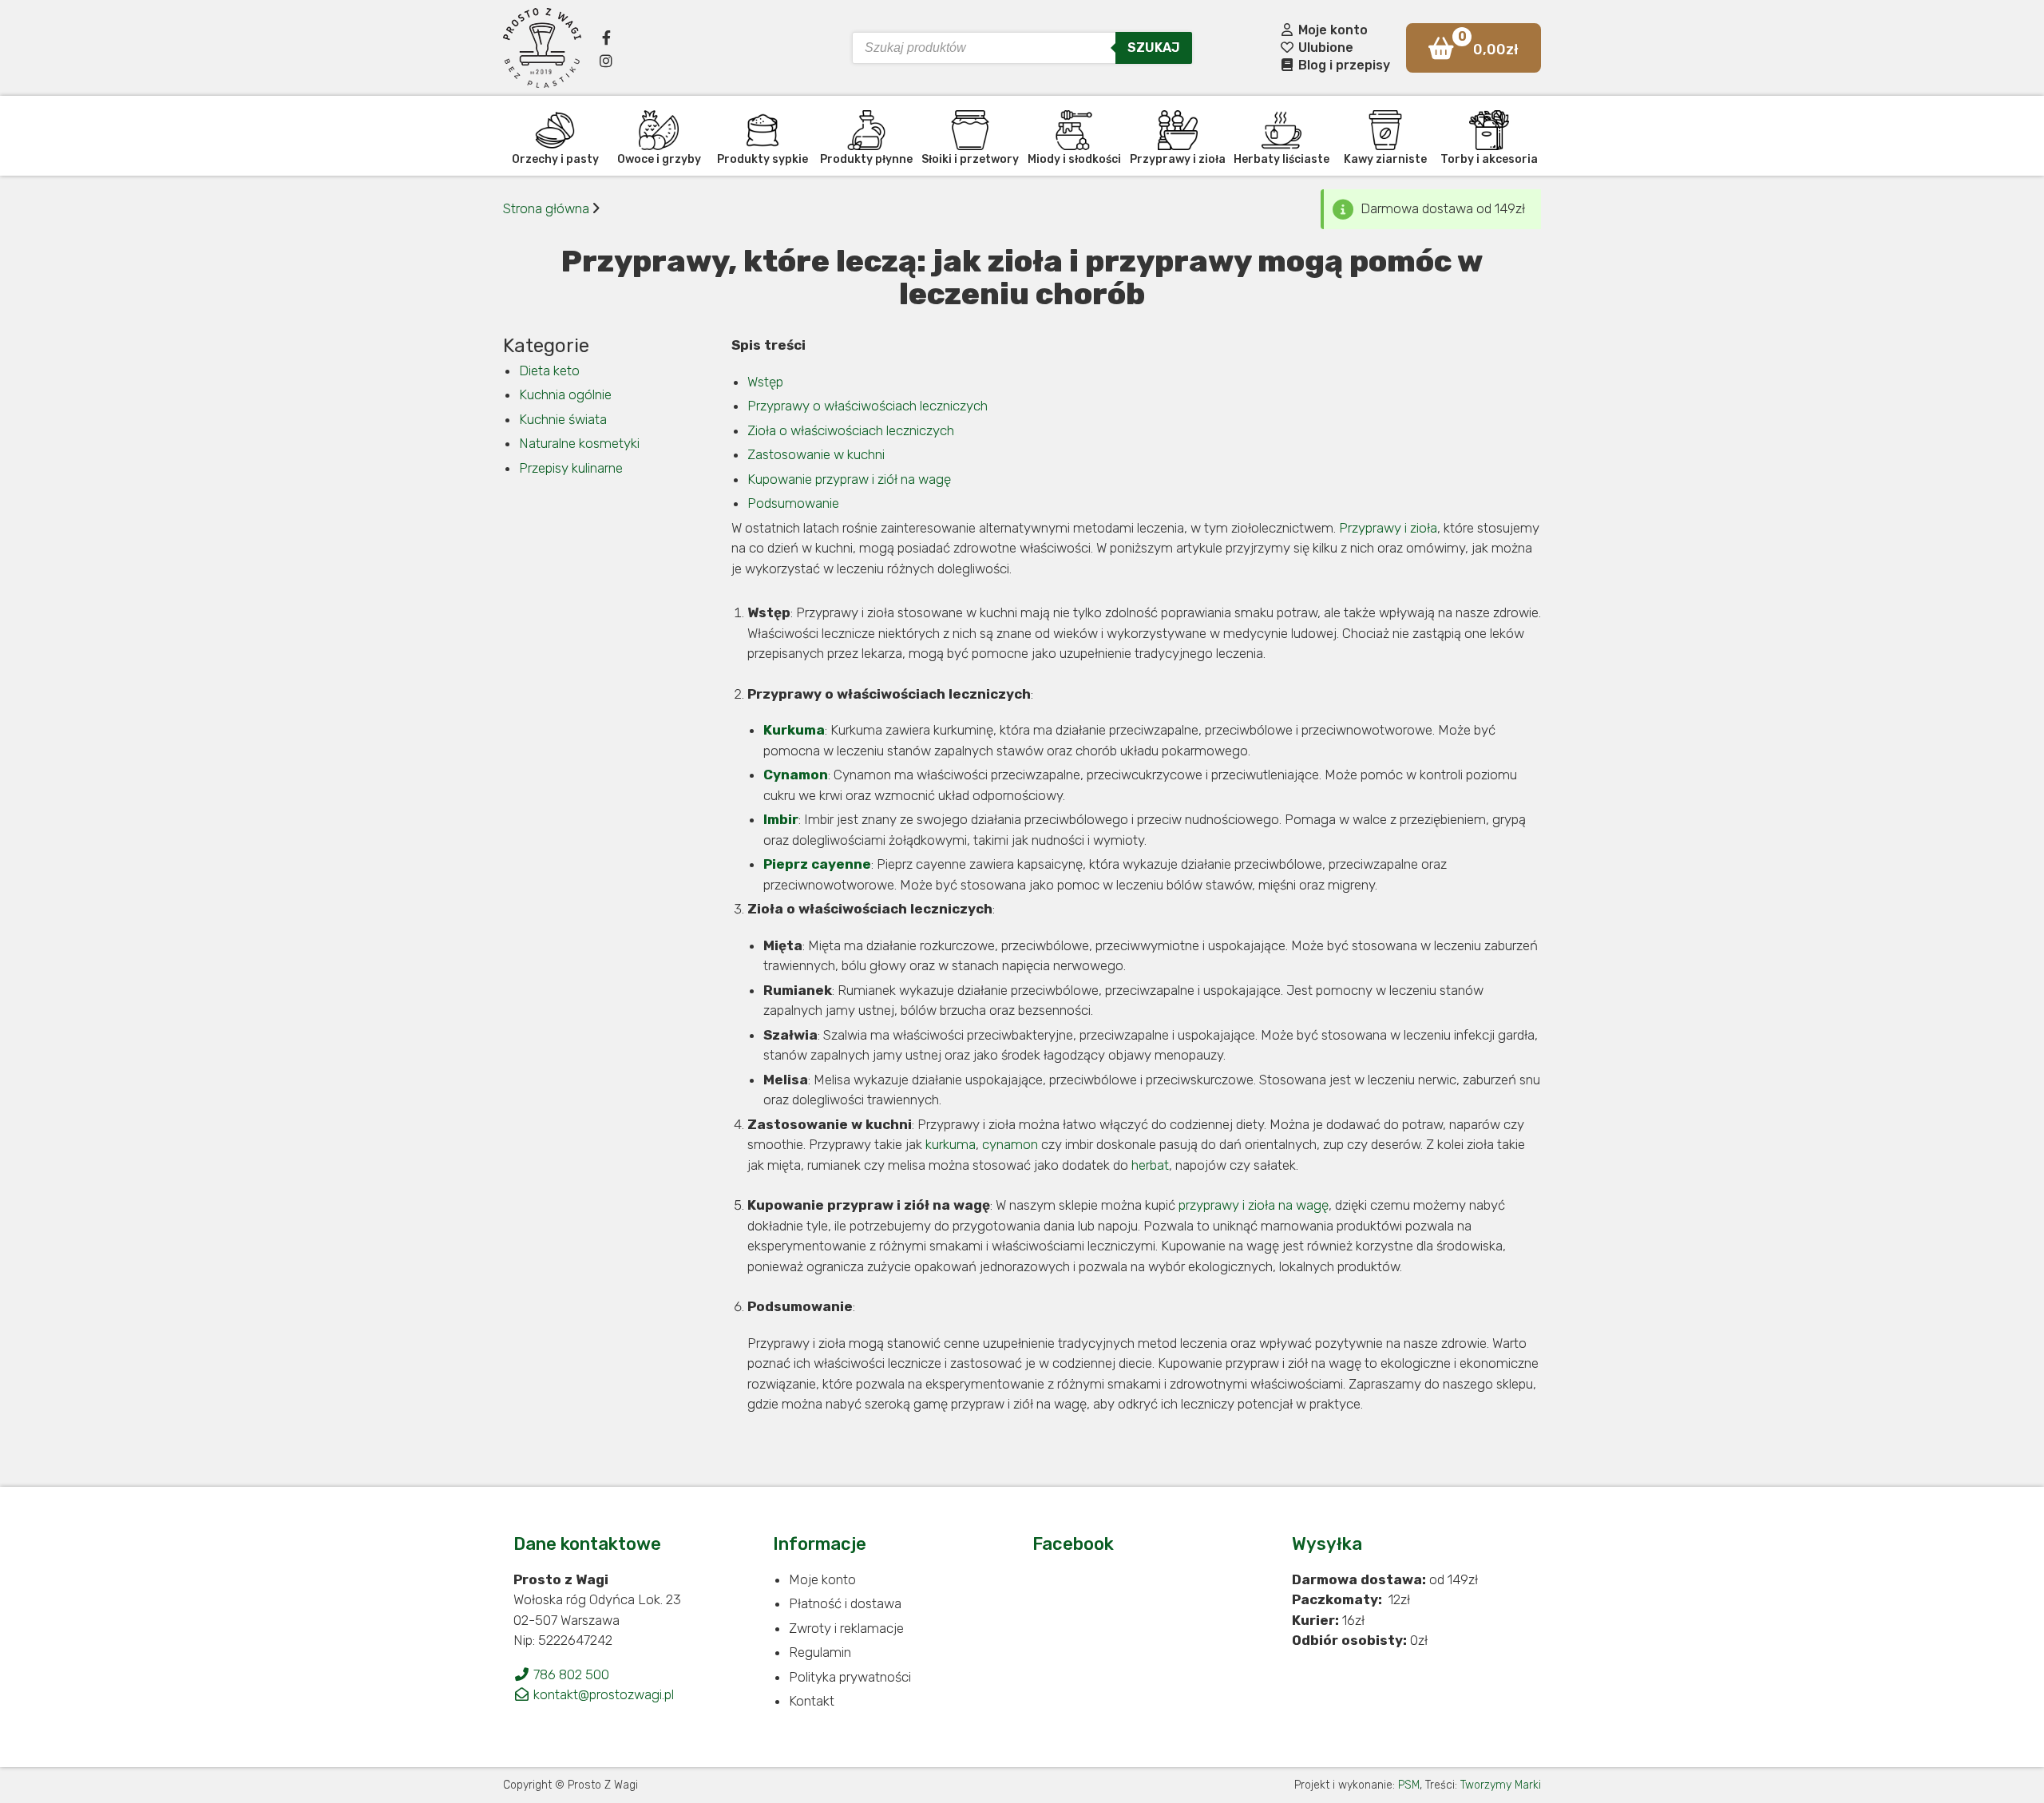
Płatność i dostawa (845, 1603)
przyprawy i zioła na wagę (1254, 1205)
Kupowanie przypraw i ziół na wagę (849, 479)
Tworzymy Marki (1501, 1785)
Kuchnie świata (563, 419)
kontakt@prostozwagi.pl (602, 1694)
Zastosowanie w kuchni (816, 454)
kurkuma (951, 1144)
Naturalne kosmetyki (579, 443)
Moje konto (1331, 30)
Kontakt (812, 1701)
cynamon (1010, 1144)
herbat (1150, 1165)
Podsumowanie (793, 503)
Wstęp (765, 382)
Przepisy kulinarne (571, 468)
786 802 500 (570, 1674)
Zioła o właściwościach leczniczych (851, 430)
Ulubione (1324, 48)
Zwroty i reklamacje (846, 1628)
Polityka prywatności (850, 1677)
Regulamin (820, 1652)
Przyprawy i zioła (1388, 528)
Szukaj (1154, 48)
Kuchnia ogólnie (565, 394)
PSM (1409, 1785)
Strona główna (546, 208)
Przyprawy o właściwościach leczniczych (868, 406)
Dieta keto (549, 371)
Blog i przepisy (1343, 65)
